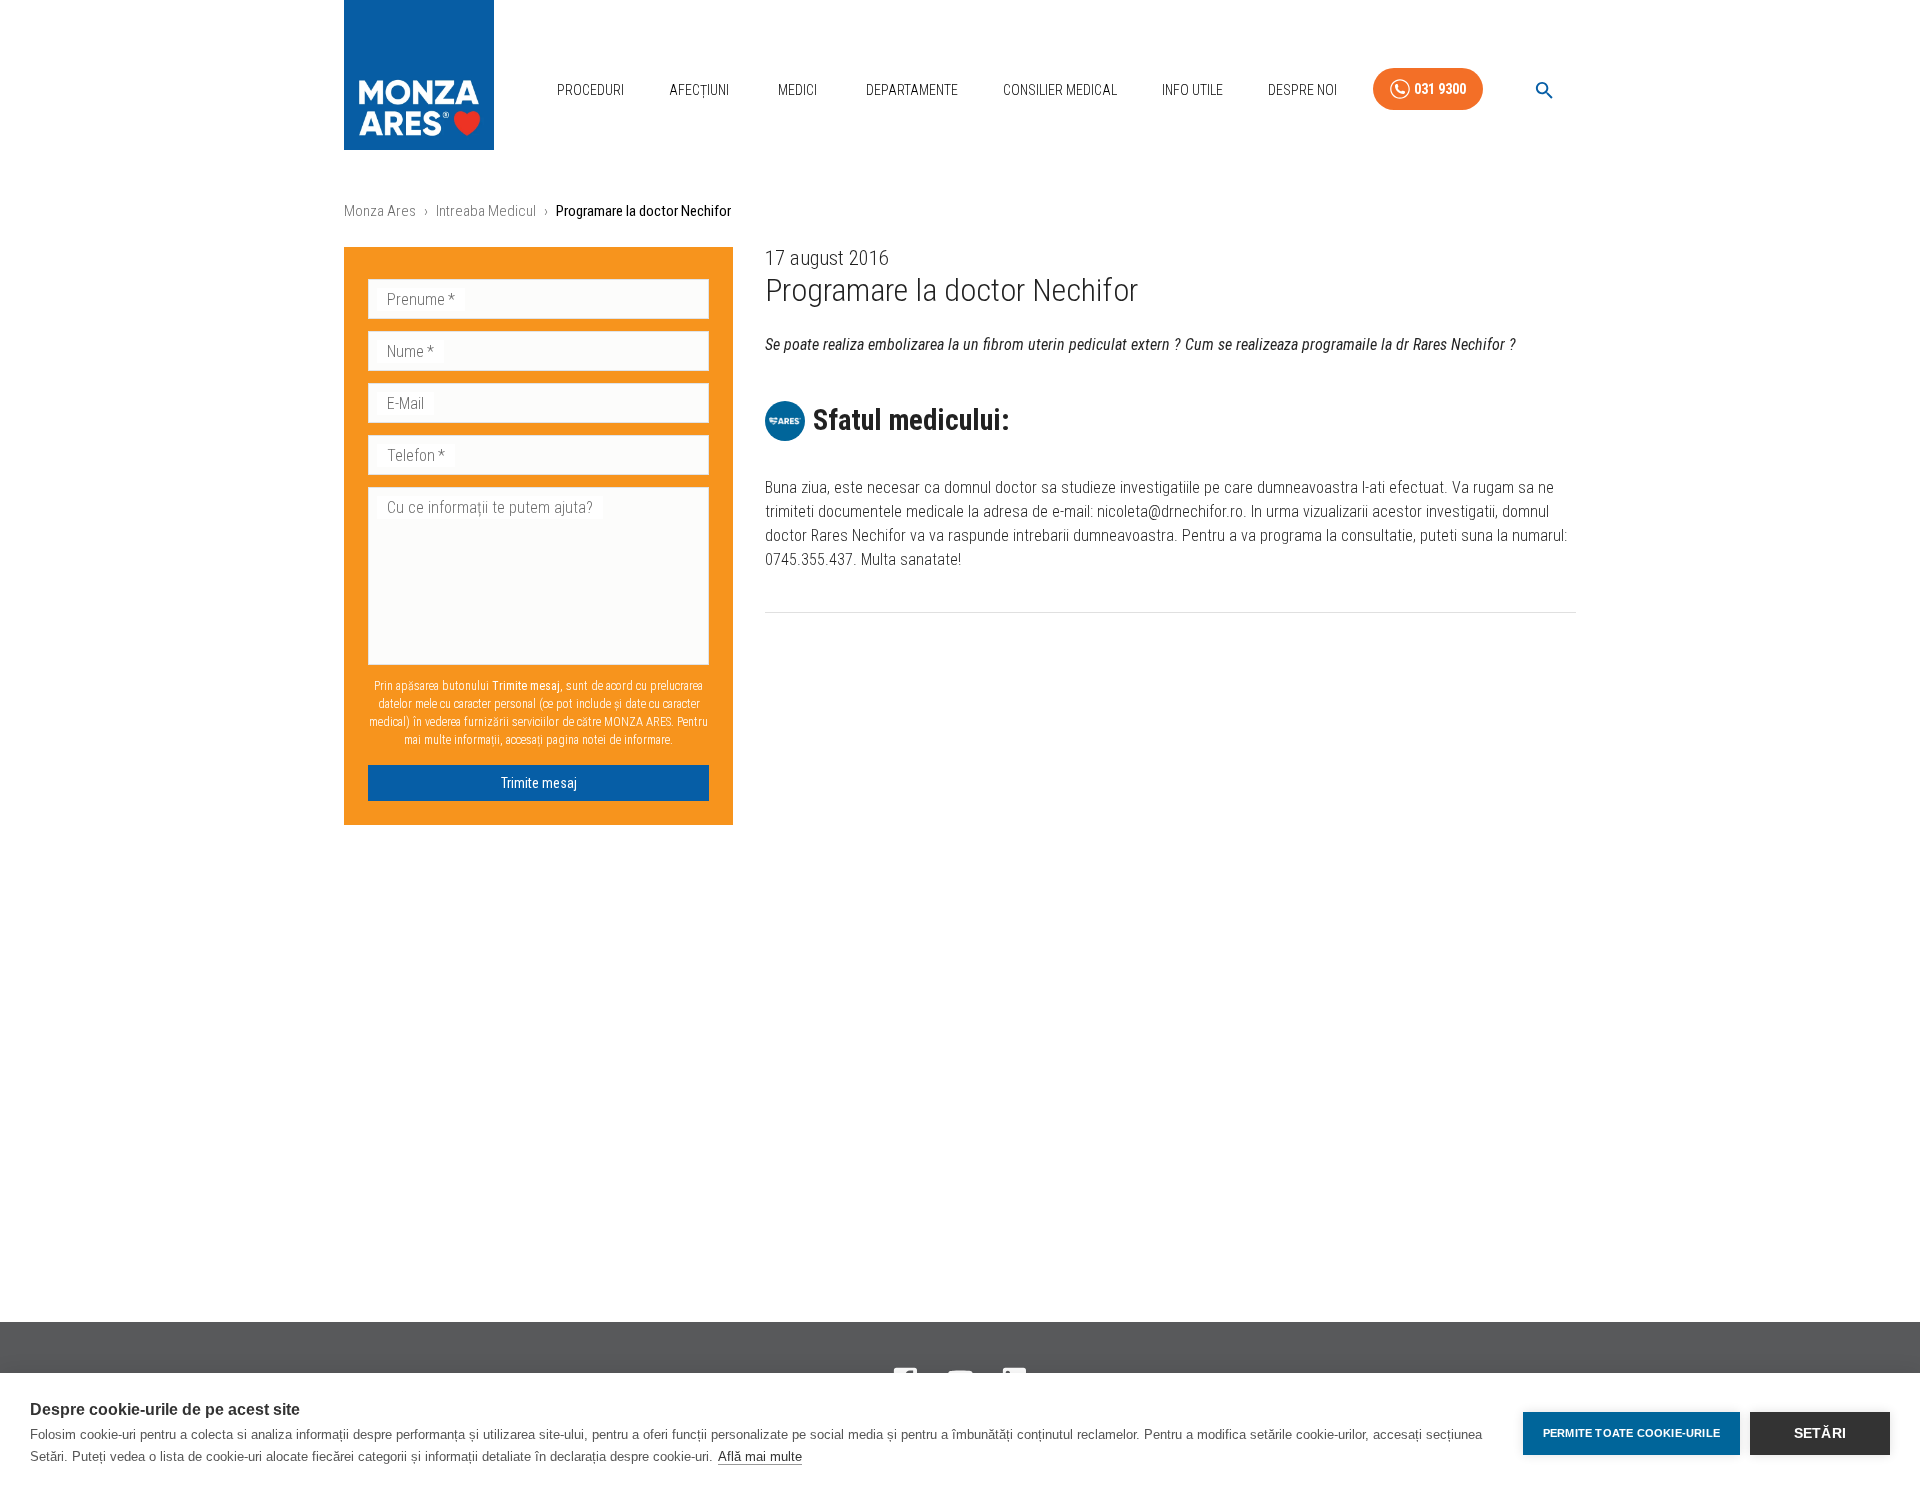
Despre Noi (1302, 90)
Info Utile (1192, 90)
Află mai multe (760, 1456)
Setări (1820, 1433)
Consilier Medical (1060, 90)
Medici (797, 90)
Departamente (912, 90)
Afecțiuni (699, 90)
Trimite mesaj (539, 783)
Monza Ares (380, 211)
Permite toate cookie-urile (1631, 1433)
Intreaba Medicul (486, 211)
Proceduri (590, 90)
